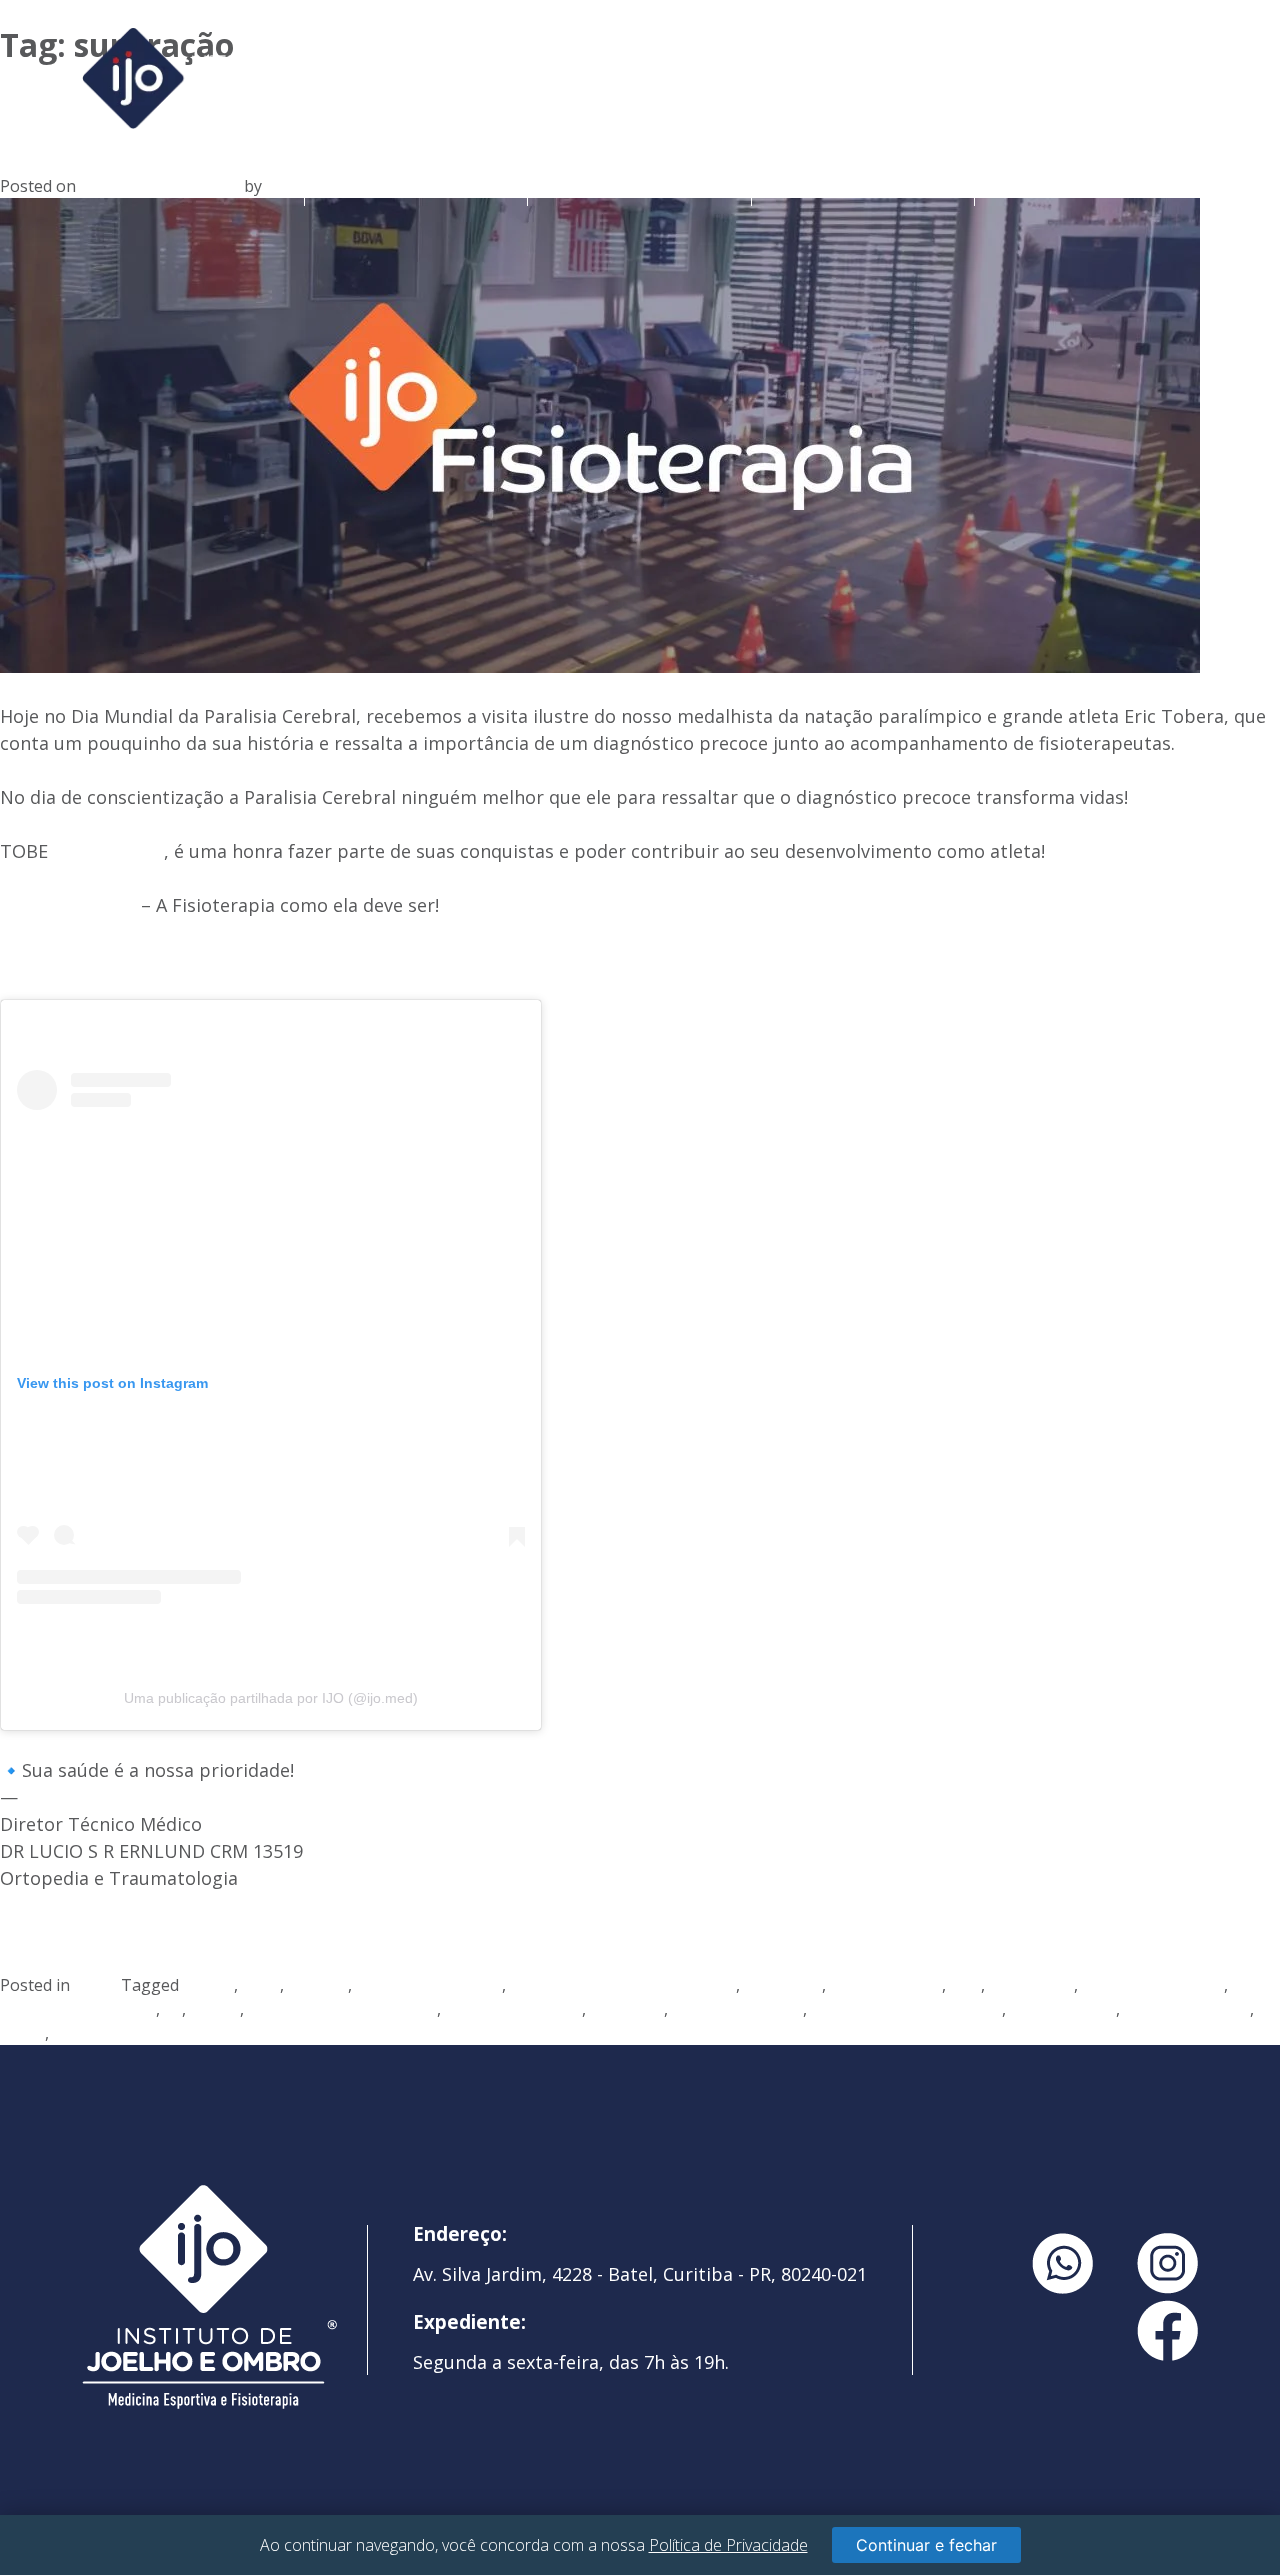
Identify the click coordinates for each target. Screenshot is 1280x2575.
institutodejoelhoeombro (342, 2009)
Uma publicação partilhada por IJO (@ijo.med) (271, 1698)
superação (92, 2033)
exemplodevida (886, 1985)
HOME (193, 184)
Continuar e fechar (926, 2545)
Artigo (97, 1985)
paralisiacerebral (1187, 2009)
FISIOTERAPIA (863, 184)
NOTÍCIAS (1086, 184)
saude (22, 2033)
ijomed (215, 2009)
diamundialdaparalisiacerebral (623, 1985)
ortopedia (627, 2009)
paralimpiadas (1063, 2009)
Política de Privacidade (728, 2545)
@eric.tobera (108, 851)
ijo (173, 2009)
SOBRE (416, 184)
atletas (208, 1985)
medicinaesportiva (513, 2009)
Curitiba (318, 1985)
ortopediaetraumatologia (906, 2009)
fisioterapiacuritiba (1153, 1985)
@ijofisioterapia (68, 905)
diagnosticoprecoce (429, 1985)
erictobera (783, 1985)
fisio (965, 1985)
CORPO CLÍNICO (639, 184)
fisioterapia (1031, 1985)
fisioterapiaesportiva (78, 2009)
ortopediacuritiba (737, 2009)
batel (261, 1985)
